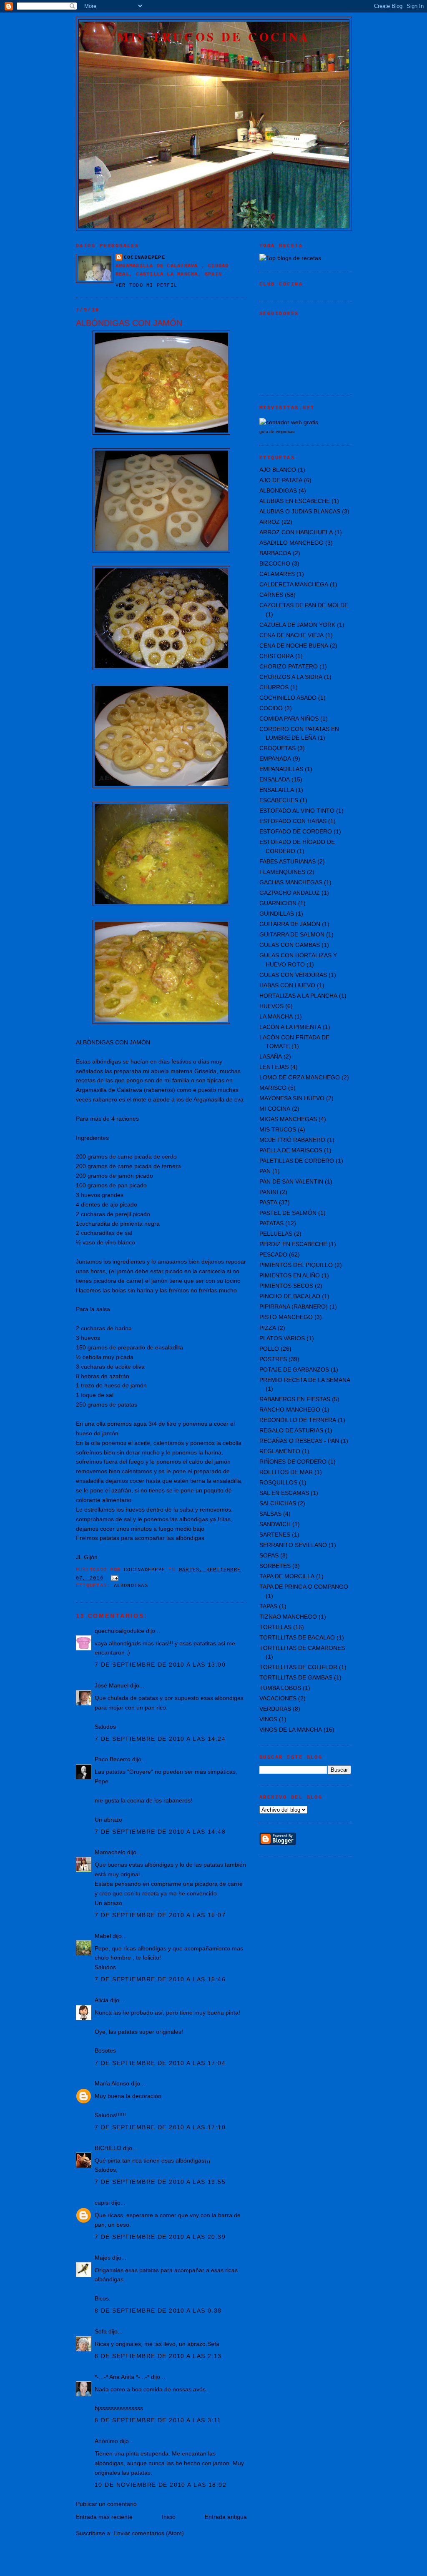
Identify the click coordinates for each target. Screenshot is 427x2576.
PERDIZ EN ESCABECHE (293, 1244)
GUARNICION (278, 903)
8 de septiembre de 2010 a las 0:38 (158, 2311)
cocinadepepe (144, 258)
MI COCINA (275, 1109)
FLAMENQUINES (282, 872)
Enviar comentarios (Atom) (149, 2533)
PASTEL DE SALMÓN (288, 1213)
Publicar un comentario (106, 2504)
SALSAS (270, 1514)
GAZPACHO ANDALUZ (290, 893)
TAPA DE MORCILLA (287, 1576)
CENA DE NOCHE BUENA (294, 646)
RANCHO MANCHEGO (290, 1409)
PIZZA (268, 1328)
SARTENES (275, 1535)
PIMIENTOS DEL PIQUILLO (296, 1265)
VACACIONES (278, 1698)
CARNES (271, 595)
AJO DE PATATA (281, 480)
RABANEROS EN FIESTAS (295, 1399)
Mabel (103, 1936)
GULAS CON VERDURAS (293, 975)
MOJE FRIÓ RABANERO (292, 1140)
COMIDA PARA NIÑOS (289, 718)
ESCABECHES (279, 800)
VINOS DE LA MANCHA (291, 1730)
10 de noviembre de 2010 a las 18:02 (161, 2485)
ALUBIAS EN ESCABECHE (295, 501)
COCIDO (271, 708)
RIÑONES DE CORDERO (293, 1462)
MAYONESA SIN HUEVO (292, 1098)
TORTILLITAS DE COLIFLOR (298, 1667)
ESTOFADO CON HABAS (293, 821)
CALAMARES (277, 574)
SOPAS (269, 1555)
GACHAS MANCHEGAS (291, 882)
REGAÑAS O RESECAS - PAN (299, 1441)
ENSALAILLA (277, 790)
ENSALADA (275, 779)
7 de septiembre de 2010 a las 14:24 (160, 1739)
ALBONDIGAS (131, 1586)
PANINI (269, 1192)
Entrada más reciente (104, 2517)
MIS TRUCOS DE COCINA (214, 37)
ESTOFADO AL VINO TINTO (297, 811)
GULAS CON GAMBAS (290, 945)
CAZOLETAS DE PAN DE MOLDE (304, 605)
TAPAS (268, 1606)
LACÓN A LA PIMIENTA (290, 1027)
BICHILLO (108, 2148)
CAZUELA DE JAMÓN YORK (297, 625)
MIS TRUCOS (278, 1129)
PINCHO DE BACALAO (290, 1296)
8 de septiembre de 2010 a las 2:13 (158, 2356)
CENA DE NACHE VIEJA (291, 635)
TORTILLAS (275, 1627)
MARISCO (273, 1088)
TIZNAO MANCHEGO (288, 1617)
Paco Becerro (113, 1759)
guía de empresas (277, 432)
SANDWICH (275, 1524)
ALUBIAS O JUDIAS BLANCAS (300, 511)
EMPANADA (275, 759)
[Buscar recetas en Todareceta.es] (290, 258)
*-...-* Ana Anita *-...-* (122, 2377)
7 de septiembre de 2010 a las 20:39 (160, 2237)
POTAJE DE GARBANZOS (294, 1369)
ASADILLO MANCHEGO (291, 543)
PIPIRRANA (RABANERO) (294, 1307)
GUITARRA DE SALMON (292, 934)
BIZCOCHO (275, 563)
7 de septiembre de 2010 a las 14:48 (160, 1832)
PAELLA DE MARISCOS (291, 1150)
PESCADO (273, 1254)
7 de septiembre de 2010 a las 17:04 (160, 2063)
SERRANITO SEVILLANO (293, 1545)
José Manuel (112, 1685)
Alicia (102, 2000)
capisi (102, 2203)
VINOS (268, 1719)
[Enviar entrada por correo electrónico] (115, 1578)
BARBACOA (275, 553)
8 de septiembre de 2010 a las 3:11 (158, 2420)
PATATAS (271, 1223)
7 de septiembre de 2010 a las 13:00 (160, 1665)
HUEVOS (271, 1006)
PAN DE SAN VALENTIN (291, 1182)
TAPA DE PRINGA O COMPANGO (304, 1587)
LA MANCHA (276, 1016)
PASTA (268, 1202)
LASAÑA (271, 1056)
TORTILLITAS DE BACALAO (297, 1637)
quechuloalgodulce (119, 1631)
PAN (265, 1171)
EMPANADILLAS (281, 769)
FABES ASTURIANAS (288, 861)
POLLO (269, 1349)
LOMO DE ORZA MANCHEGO (300, 1077)
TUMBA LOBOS (280, 1688)
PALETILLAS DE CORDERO (297, 1161)
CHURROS (274, 687)
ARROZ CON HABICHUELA (296, 532)
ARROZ (270, 522)
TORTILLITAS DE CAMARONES (302, 1648)
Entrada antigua (226, 2517)
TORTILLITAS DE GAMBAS (296, 1677)
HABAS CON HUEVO (287, 985)
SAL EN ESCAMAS (284, 1493)
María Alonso (112, 2083)
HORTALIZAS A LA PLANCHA (298, 996)
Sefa (101, 2331)
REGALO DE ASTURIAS (291, 1430)
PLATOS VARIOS (282, 1338)
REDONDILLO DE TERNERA (298, 1420)
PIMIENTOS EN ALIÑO (290, 1275)
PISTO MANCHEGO (286, 1317)
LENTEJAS (274, 1067)
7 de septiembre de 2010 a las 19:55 (160, 2182)
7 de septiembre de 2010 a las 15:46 (160, 1979)
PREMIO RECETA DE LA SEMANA (305, 1380)
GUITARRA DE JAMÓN (290, 924)
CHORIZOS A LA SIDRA (291, 677)
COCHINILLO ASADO (288, 698)
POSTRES (273, 1359)
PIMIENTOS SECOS (286, 1286)
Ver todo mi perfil (146, 285)
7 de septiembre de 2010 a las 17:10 (160, 2127)
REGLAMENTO (280, 1451)
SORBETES (275, 1566)
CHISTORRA (276, 656)
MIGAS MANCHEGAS (288, 1119)
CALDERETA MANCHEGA (294, 584)
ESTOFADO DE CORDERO (296, 831)
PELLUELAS (276, 1234)
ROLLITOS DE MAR (286, 1472)
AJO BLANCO (278, 470)
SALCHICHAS (278, 1503)
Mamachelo (110, 1852)
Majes (103, 2258)
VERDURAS (275, 1709)
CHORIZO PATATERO (289, 666)
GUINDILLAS (277, 914)
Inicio (169, 2517)
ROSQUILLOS (278, 1482)
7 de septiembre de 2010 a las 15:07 (160, 1915)
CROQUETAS (278, 748)
